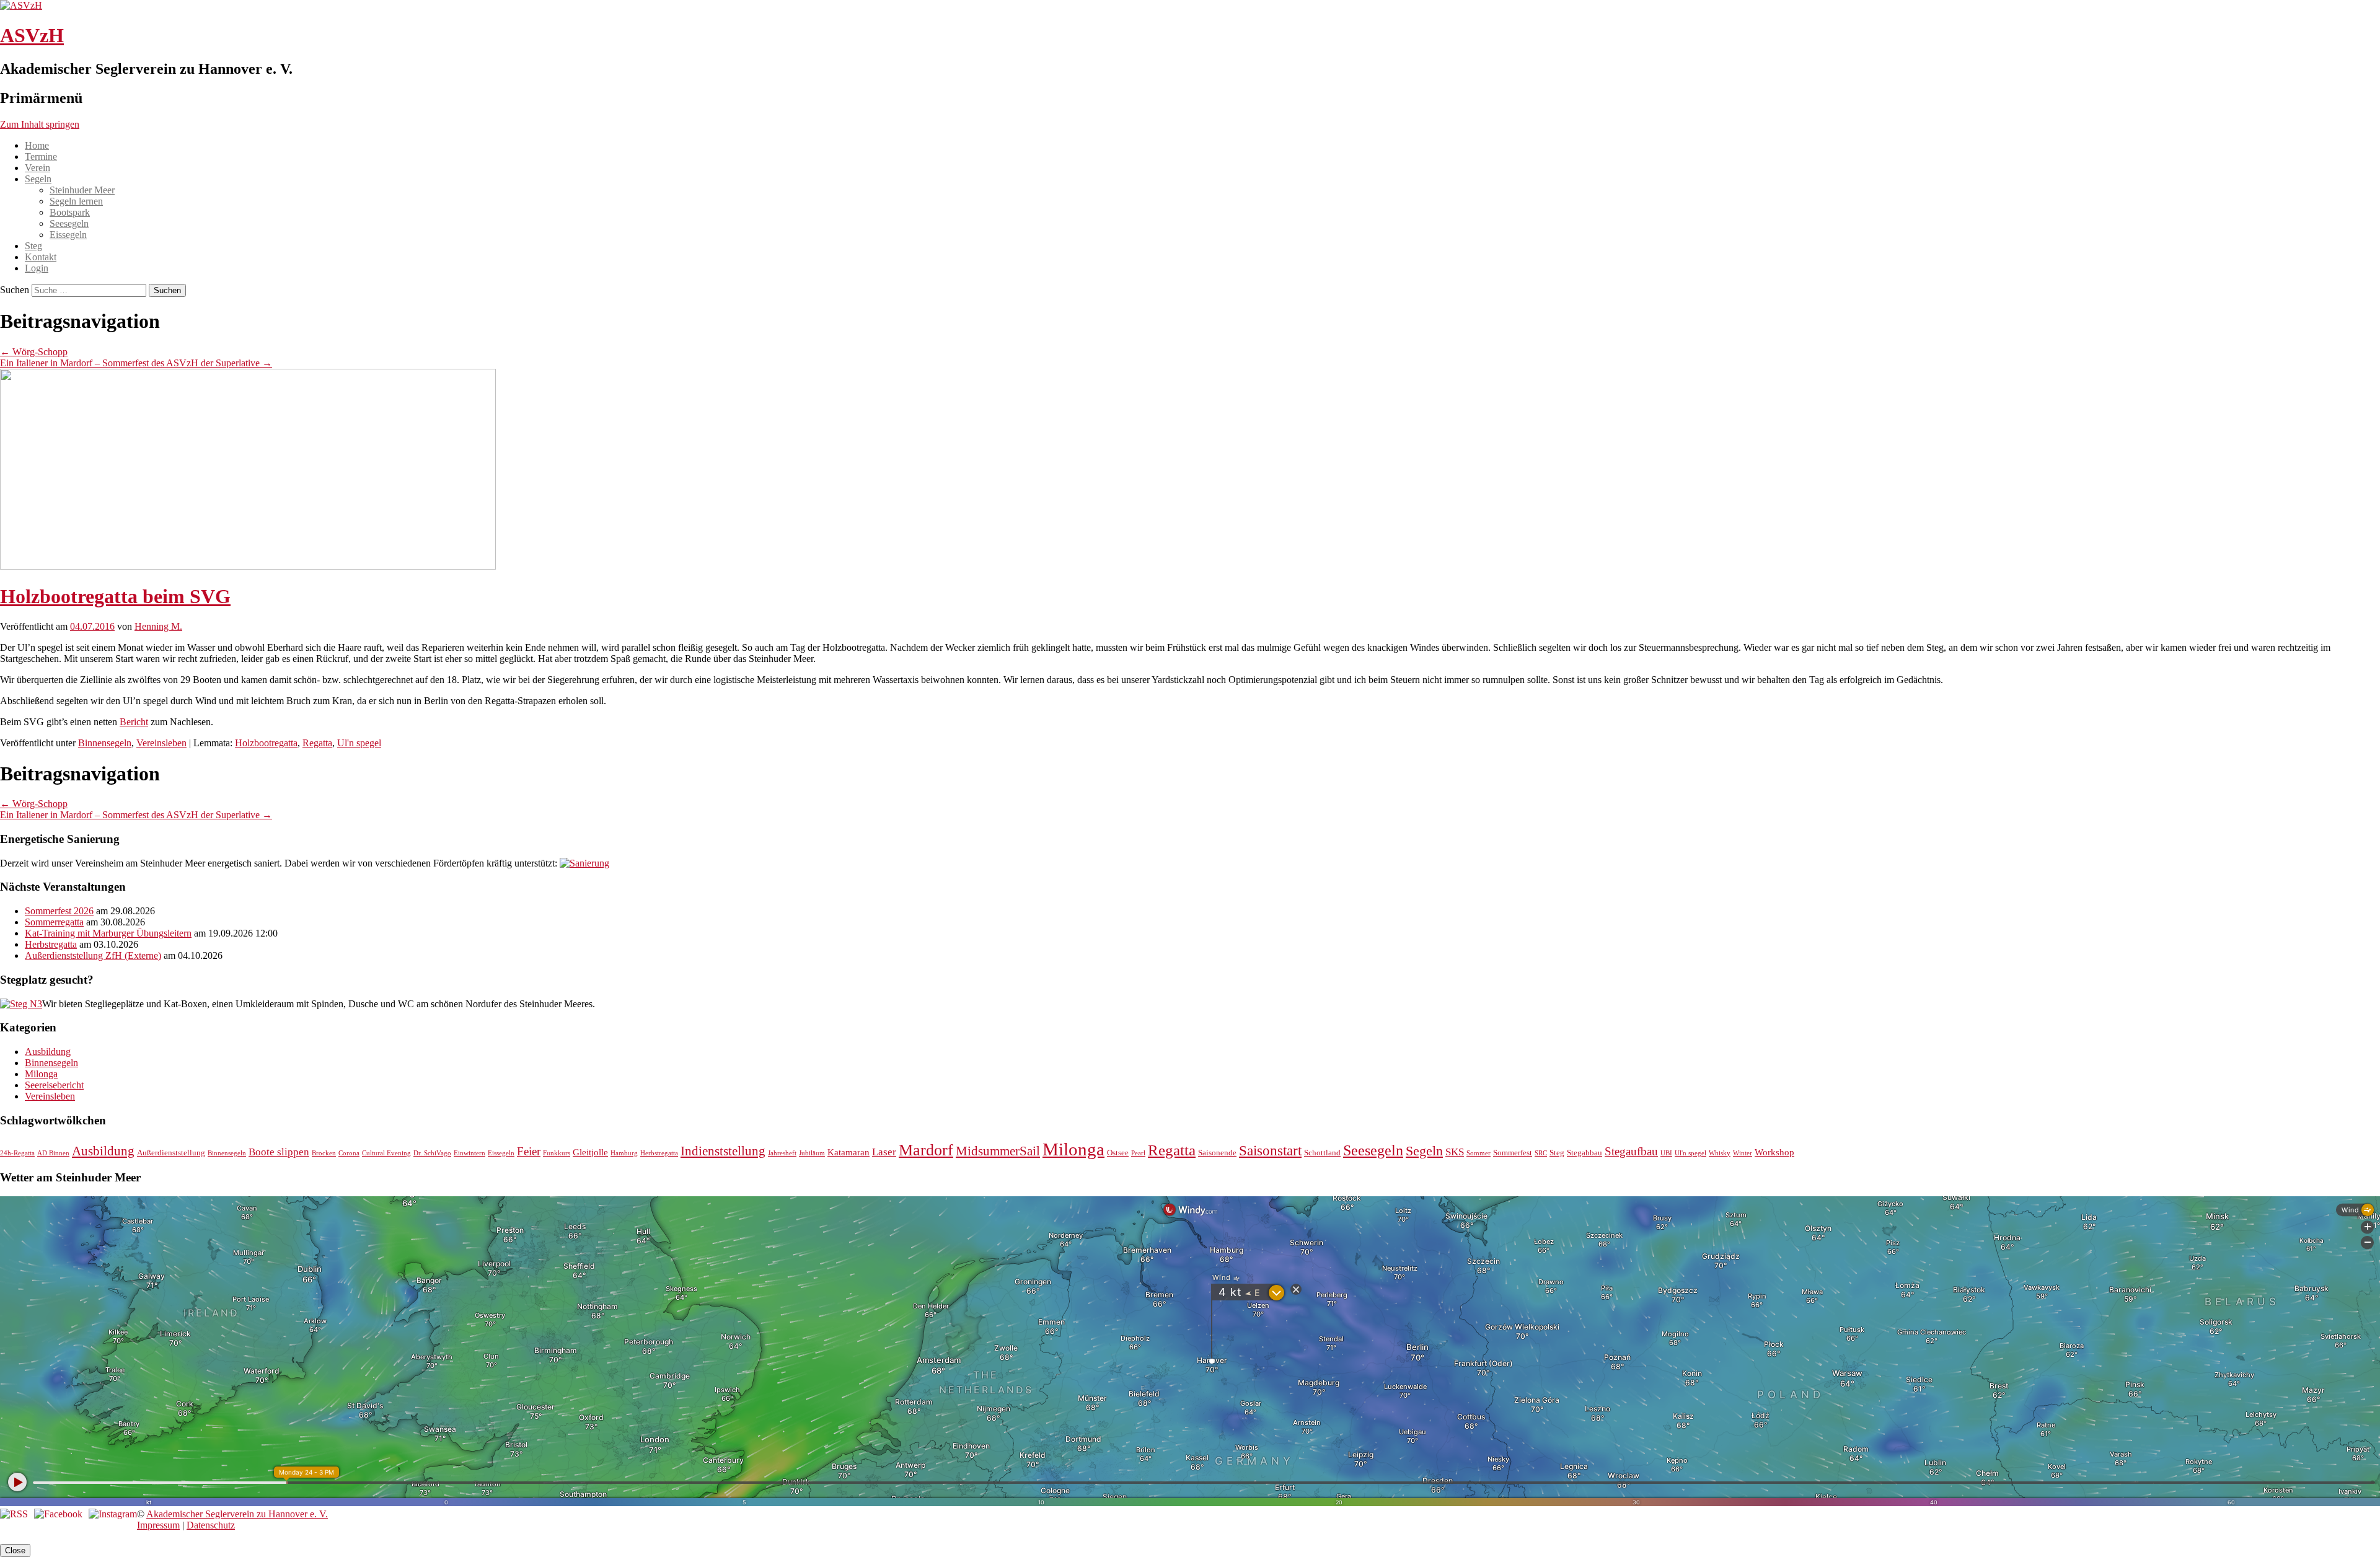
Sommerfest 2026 (59, 911)
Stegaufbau (1631, 1151)
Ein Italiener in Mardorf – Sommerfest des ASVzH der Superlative (136, 363)
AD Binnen (53, 1153)
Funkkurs (557, 1153)
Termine (41, 157)
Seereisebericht (54, 1085)
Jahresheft (782, 1153)
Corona (349, 1153)
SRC (1541, 1153)
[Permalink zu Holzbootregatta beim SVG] (248, 566)
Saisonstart (1270, 1151)
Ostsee (1118, 1153)
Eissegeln (68, 235)
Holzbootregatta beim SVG (115, 596)
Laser (884, 1152)
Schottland (1322, 1153)
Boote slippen (279, 1152)
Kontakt (41, 257)
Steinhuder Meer (82, 190)
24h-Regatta (17, 1153)
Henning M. (158, 626)
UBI (1666, 1153)
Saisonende (1217, 1153)
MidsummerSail (998, 1151)
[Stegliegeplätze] (21, 1004)
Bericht (134, 722)
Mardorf (926, 1150)
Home (37, 145)
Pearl (1138, 1153)
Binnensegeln (105, 743)
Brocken (324, 1153)
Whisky (1720, 1153)
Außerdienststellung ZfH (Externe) (93, 955)
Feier (529, 1151)
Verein (37, 168)
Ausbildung (48, 1052)
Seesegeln (69, 223)
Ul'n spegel (359, 743)
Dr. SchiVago (432, 1153)
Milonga (41, 1074)
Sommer (1479, 1153)
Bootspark (70, 212)
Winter (1743, 1153)
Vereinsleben (161, 743)
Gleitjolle (590, 1152)
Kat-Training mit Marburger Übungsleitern (108, 933)
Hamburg (624, 1153)
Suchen (15, 290)
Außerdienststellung (171, 1153)
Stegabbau (1584, 1153)
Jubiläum (812, 1153)
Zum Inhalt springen (40, 124)
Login (37, 268)
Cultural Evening (386, 1153)
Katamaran (848, 1152)
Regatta (317, 743)
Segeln (38, 179)
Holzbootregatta (266, 743)
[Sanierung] (584, 863)
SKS (1455, 1152)
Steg (33, 246)
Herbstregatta (51, 944)
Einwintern (469, 1153)
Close (15, 1550)
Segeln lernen (76, 201)
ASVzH (32, 35)
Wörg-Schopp (34, 352)
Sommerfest (1513, 1153)
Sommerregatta (54, 922)
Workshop (1774, 1152)
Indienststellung (723, 1151)
